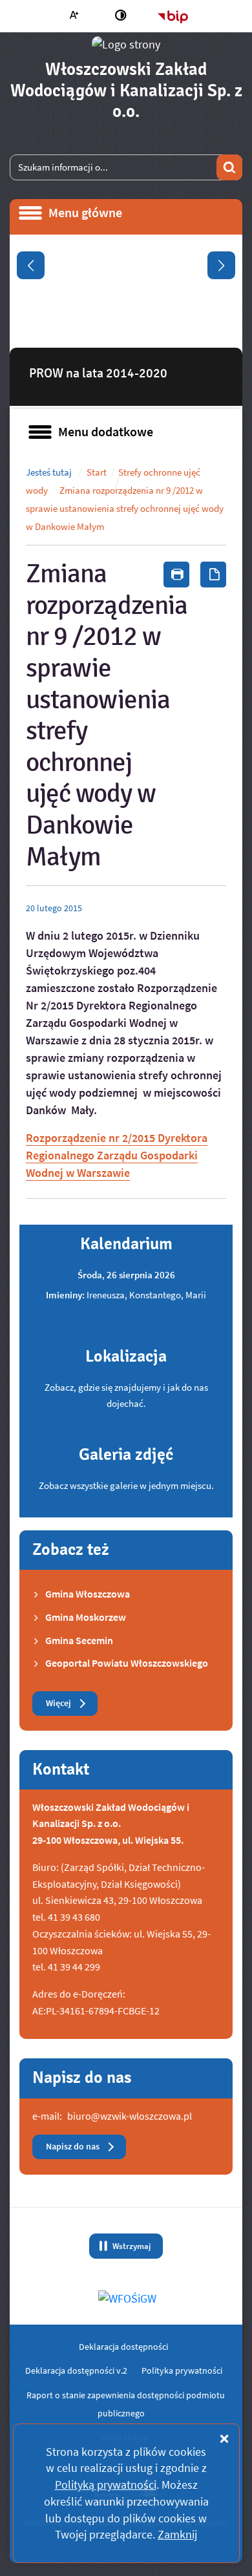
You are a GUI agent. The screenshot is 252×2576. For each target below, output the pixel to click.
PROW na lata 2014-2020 (98, 373)
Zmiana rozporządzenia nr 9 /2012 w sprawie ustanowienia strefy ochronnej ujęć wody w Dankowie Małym (125, 508)
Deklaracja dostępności (123, 2347)
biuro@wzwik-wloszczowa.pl (130, 2116)
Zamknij (177, 2534)
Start (97, 472)
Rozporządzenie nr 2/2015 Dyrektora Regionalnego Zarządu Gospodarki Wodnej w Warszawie (117, 1155)
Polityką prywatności (106, 2485)
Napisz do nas (73, 2147)
